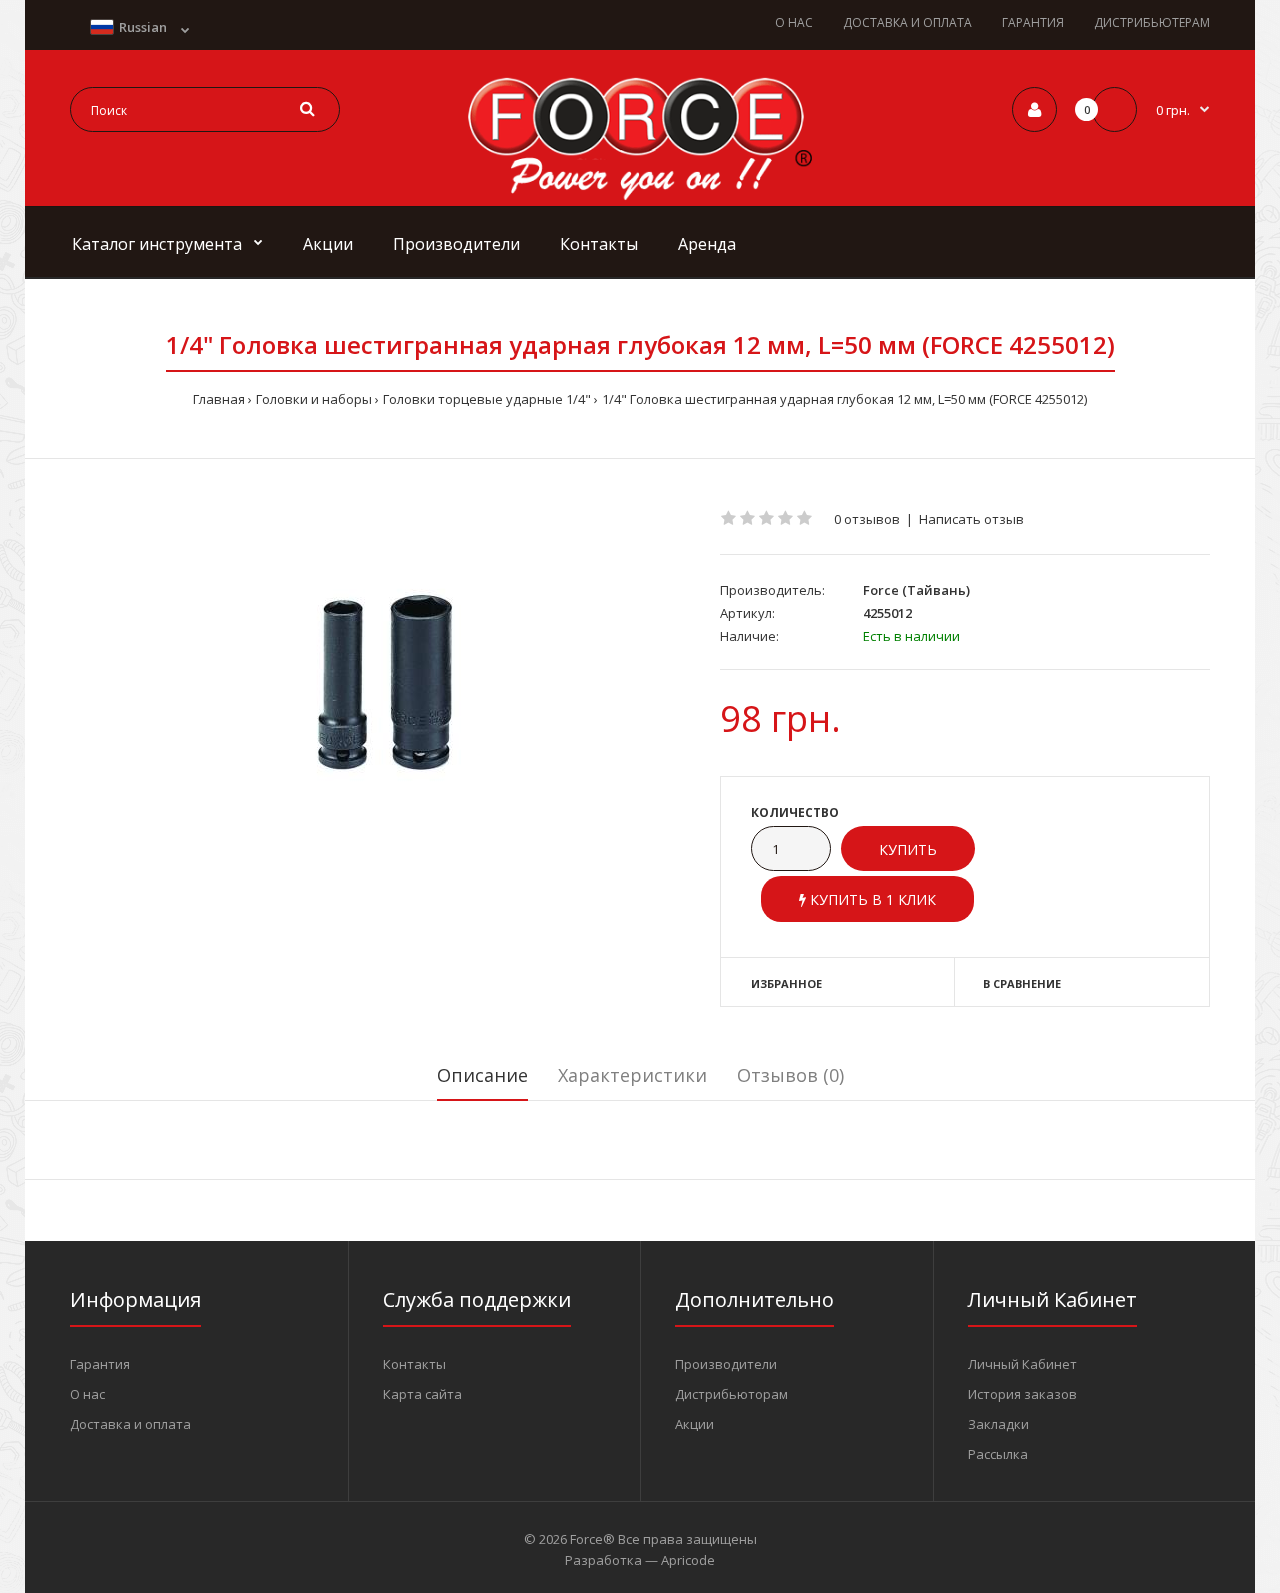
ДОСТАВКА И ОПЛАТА (907, 22)
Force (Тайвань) (916, 590)
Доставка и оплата (130, 1424)
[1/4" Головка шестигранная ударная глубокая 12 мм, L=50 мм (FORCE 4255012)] (380, 684)
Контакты (414, 1364)
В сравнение (1022, 983)
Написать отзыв (971, 519)
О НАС (794, 22)
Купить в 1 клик (871, 899)
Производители (726, 1364)
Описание (482, 1075)
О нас (87, 1394)
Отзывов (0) (790, 1075)
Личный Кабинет (1022, 1364)
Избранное (786, 983)
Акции (694, 1424)
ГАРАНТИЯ (1033, 22)
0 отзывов (867, 519)
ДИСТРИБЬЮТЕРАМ (1152, 22)
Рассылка (998, 1454)
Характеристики (632, 1075)
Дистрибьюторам (731, 1394)
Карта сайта (422, 1394)
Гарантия (100, 1364)
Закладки (998, 1424)
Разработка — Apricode (640, 1560)
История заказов (1022, 1394)
